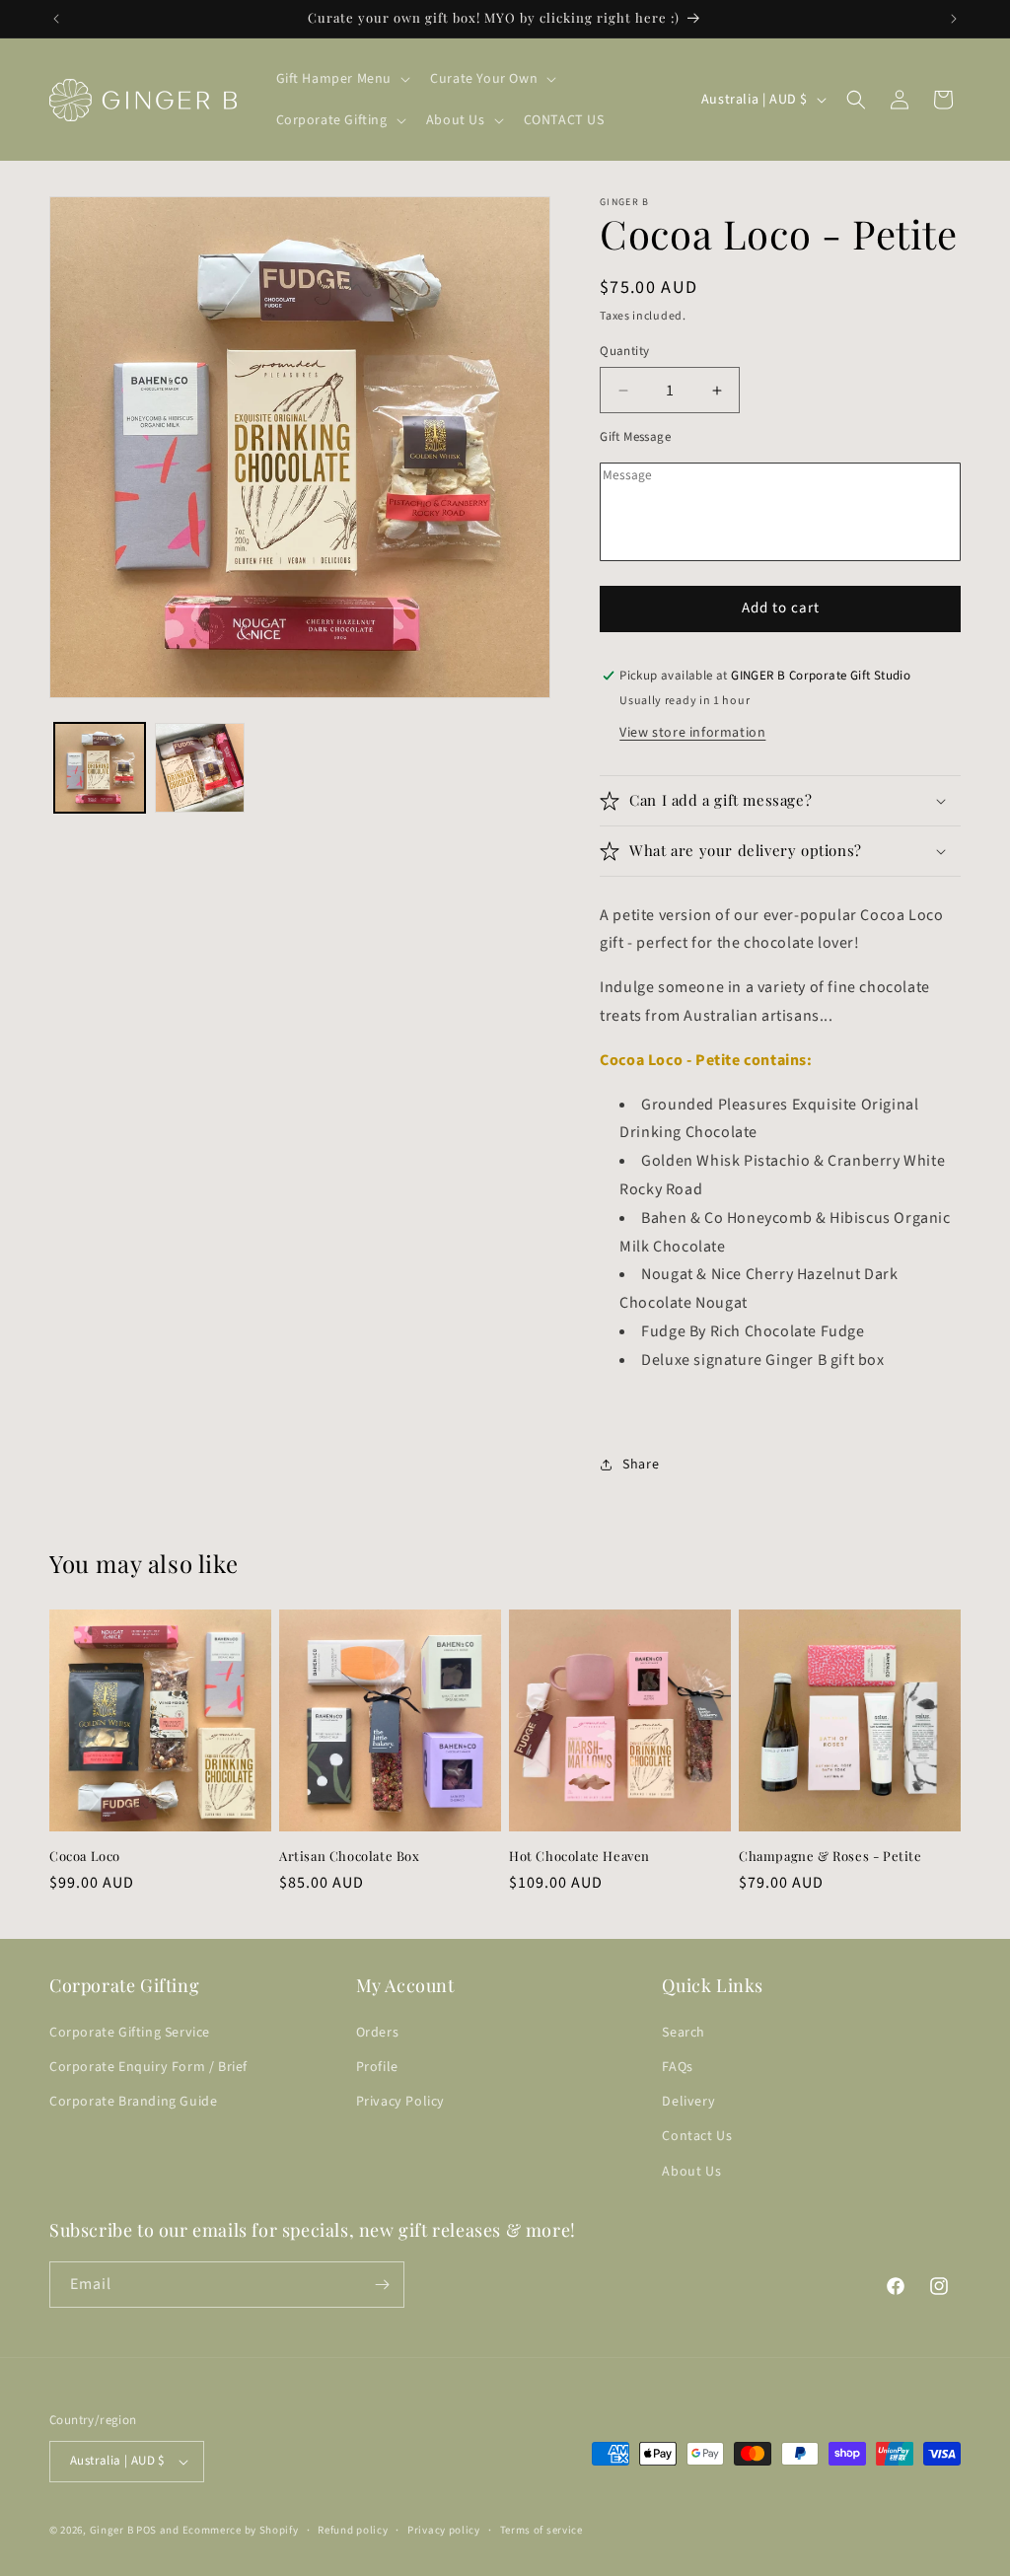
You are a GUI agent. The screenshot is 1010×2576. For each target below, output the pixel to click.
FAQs (677, 2067)
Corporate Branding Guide (133, 2102)
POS (146, 2530)
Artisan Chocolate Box (350, 1856)
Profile (377, 2067)
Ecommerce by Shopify (241, 2530)
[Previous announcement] (56, 19)
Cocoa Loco (85, 1856)
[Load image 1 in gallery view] (100, 768)
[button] (342, 79)
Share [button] (641, 1465)
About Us (691, 2172)
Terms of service (541, 2530)
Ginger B (112, 2530)
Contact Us (697, 2136)
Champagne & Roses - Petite (830, 1856)
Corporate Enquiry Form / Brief (148, 2067)
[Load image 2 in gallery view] (200, 768)
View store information (692, 733)
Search (684, 2033)
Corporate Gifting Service (130, 2033)
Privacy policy (444, 2530)
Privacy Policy (400, 2102)
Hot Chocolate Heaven (579, 1856)
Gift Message (635, 437)
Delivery (688, 2102)
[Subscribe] (382, 2285)
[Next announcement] (954, 19)
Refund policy (353, 2530)
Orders (378, 2033)
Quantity (624, 351)
